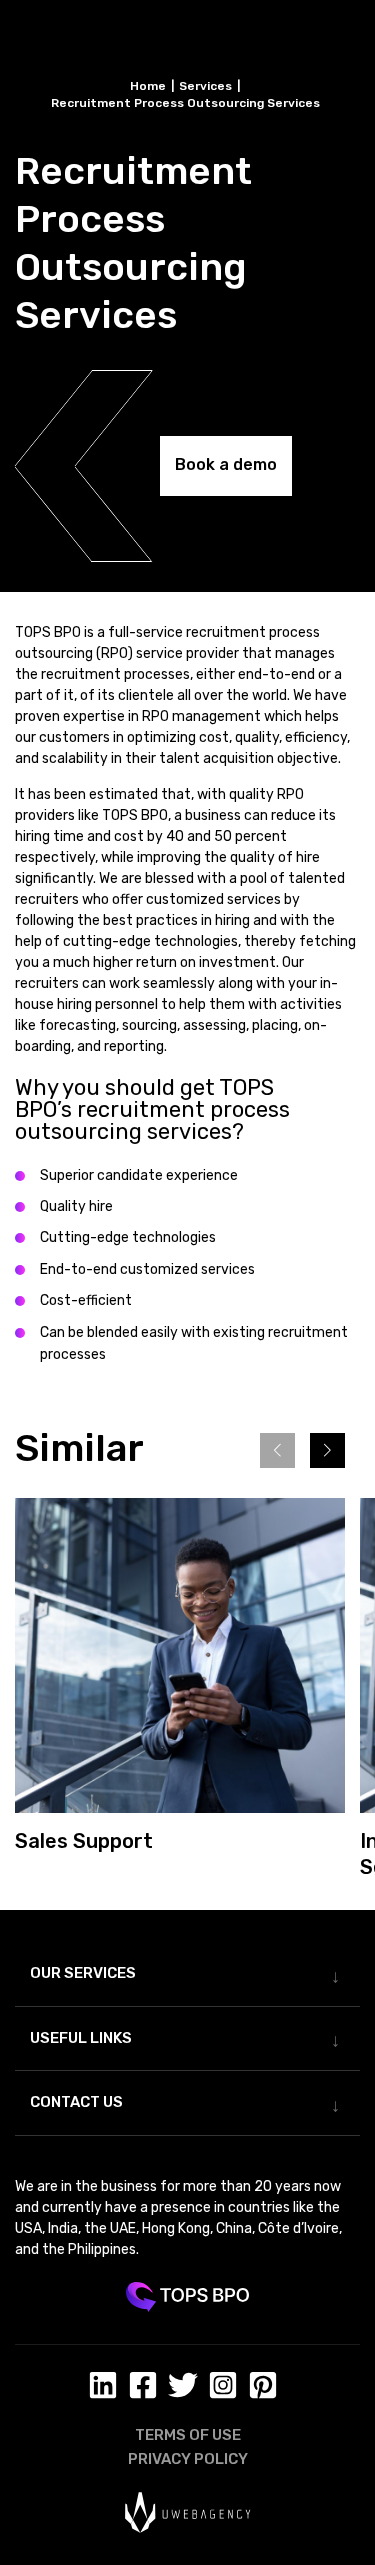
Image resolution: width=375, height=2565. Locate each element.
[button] (327, 1450)
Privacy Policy (188, 2459)
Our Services (83, 1973)
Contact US (76, 2102)
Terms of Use (188, 2435)
